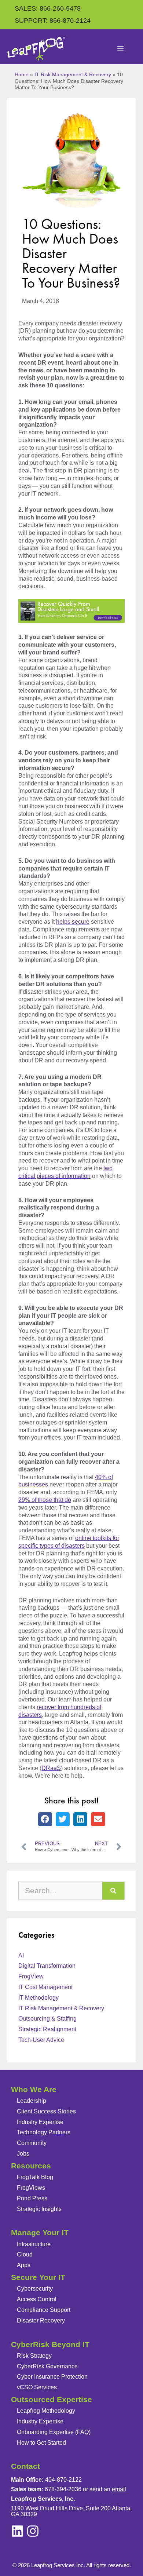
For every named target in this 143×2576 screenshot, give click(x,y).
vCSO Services (37, 2387)
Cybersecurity (35, 2289)
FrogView (31, 1976)
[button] (45, 1819)
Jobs (23, 2154)
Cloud (25, 2254)
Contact (25, 2466)
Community (32, 2143)
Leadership (32, 2101)
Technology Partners (44, 2132)
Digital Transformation (47, 1966)
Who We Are (34, 2089)
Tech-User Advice (41, 2040)
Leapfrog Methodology (46, 2411)
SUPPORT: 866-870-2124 (53, 21)
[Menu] (121, 49)
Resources (31, 2166)
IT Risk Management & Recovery (73, 75)
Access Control (37, 2299)
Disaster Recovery (41, 2320)
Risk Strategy (34, 2356)
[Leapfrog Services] (36, 49)
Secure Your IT (38, 2277)
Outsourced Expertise (52, 2399)
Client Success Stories (46, 2111)
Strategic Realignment (47, 2029)
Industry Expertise (40, 2122)
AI (21, 1955)
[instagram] (17, 2531)
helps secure (73, 922)
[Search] (113, 1891)
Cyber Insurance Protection (52, 2377)
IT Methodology (38, 1998)
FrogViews (31, 2188)
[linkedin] (33, 2531)
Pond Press (32, 2198)
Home (22, 75)
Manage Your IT (40, 2232)
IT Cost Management (45, 1987)
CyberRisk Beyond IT (50, 2344)
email (119, 2489)
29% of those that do (45, 1500)
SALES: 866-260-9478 (48, 8)
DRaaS (51, 1768)
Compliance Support (44, 2310)
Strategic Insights (39, 2209)
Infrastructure (34, 2244)
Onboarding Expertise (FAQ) (54, 2432)
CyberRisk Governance (47, 2366)
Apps (24, 2265)
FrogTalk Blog (35, 2177)
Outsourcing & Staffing (47, 2019)
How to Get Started (41, 2443)
